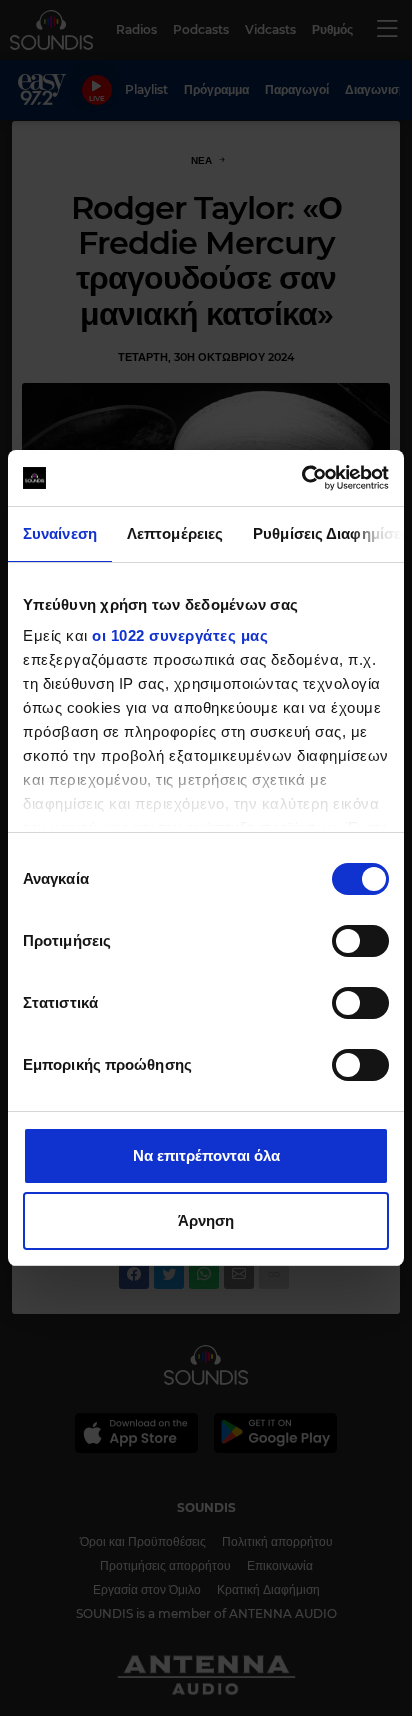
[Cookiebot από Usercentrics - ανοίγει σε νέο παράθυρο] (301, 478)
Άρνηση (206, 1220)
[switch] (360, 941)
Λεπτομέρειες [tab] (175, 533)
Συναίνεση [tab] (60, 533)
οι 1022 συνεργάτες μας (180, 635)
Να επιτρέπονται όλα (206, 1155)
